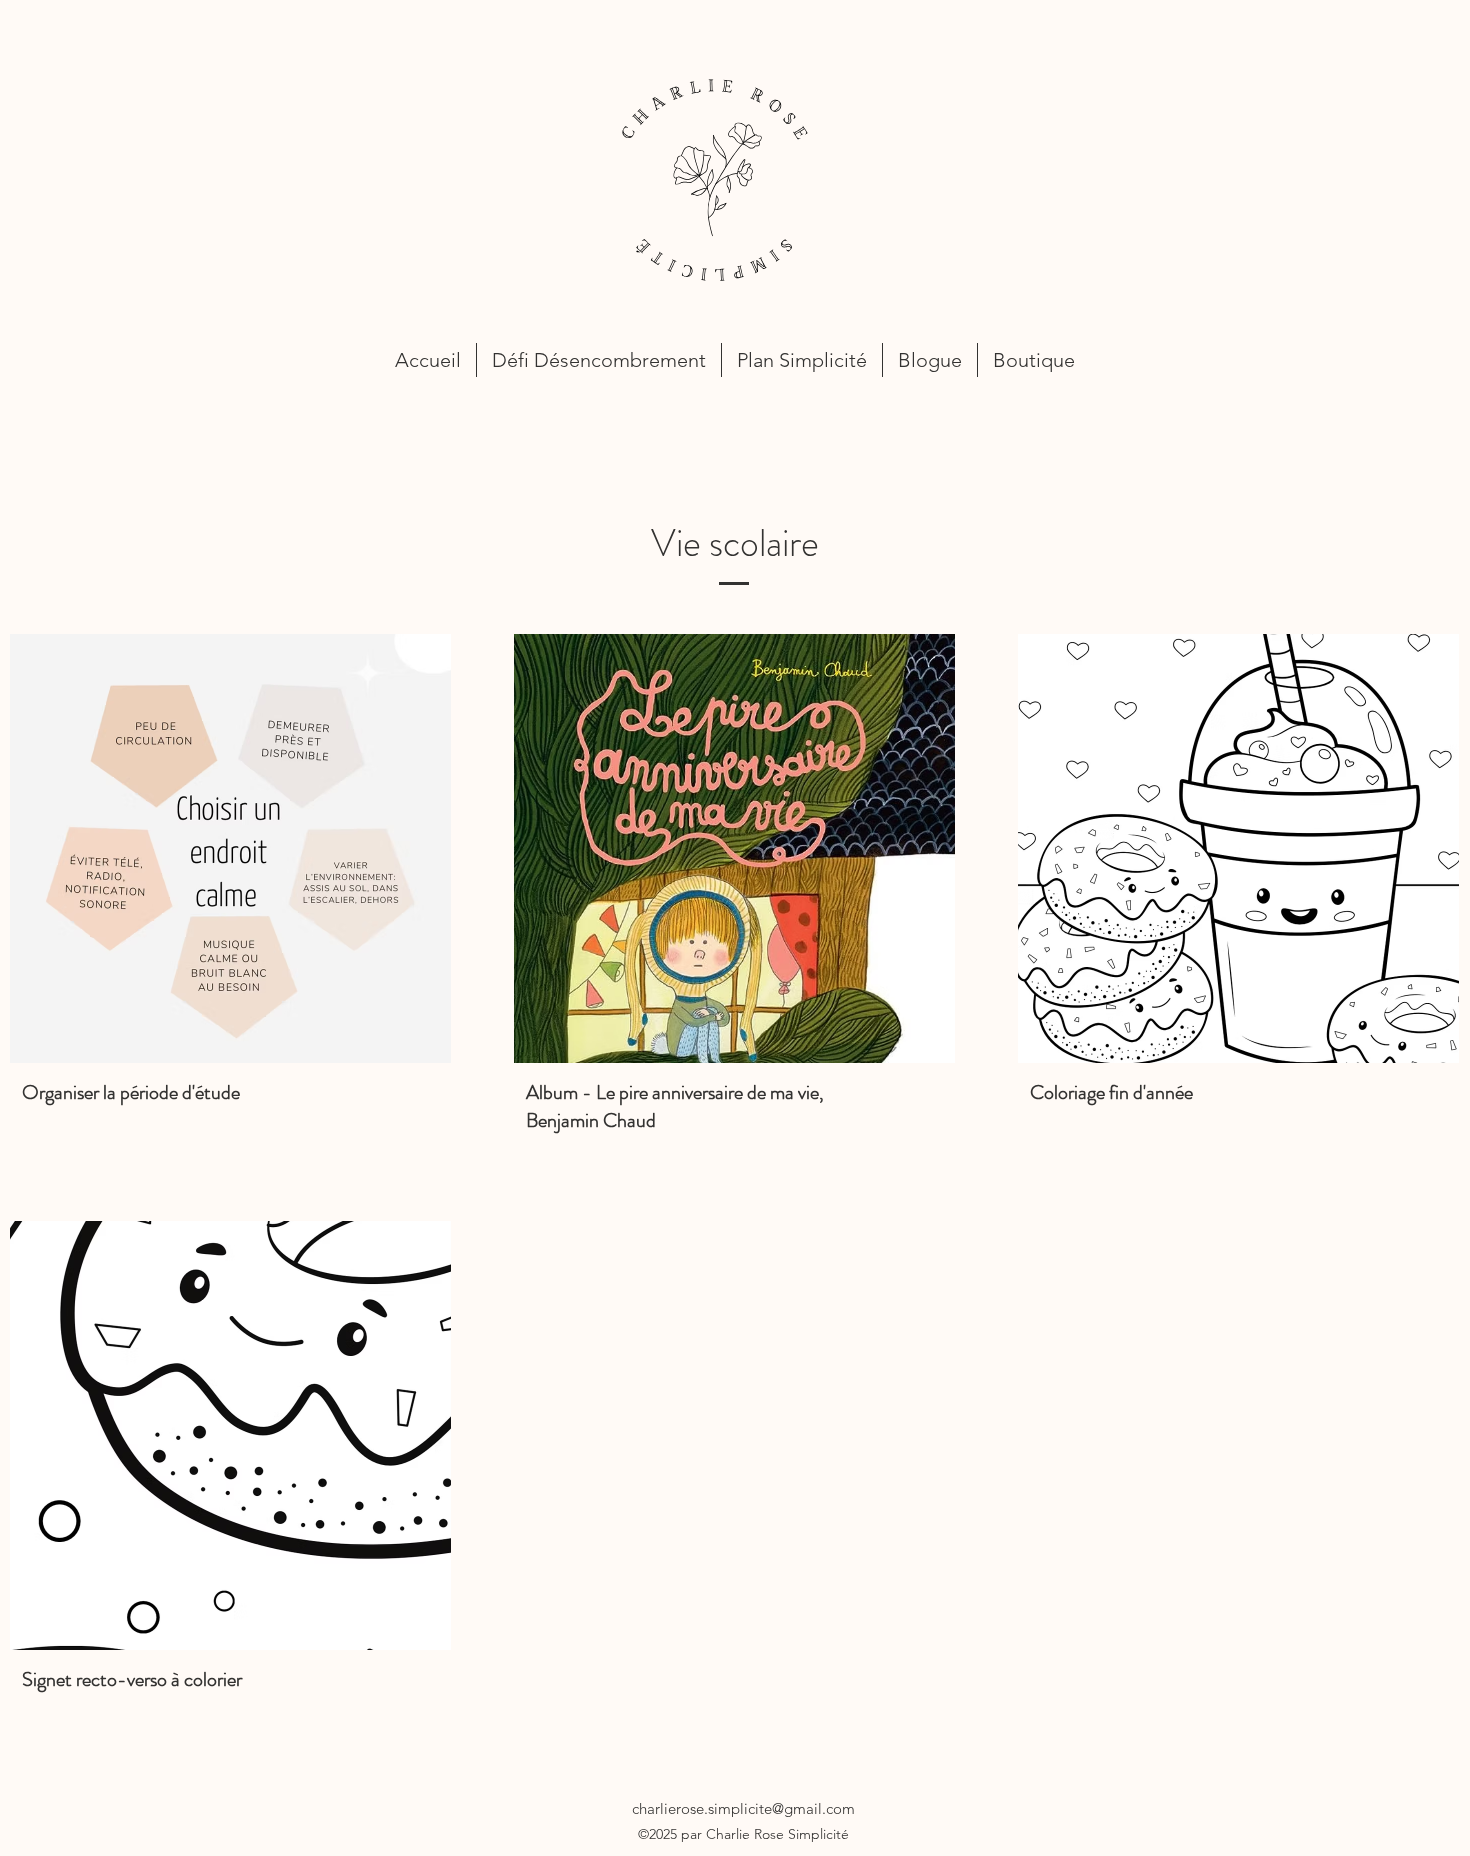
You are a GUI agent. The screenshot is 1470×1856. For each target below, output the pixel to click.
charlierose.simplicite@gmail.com (743, 1808)
